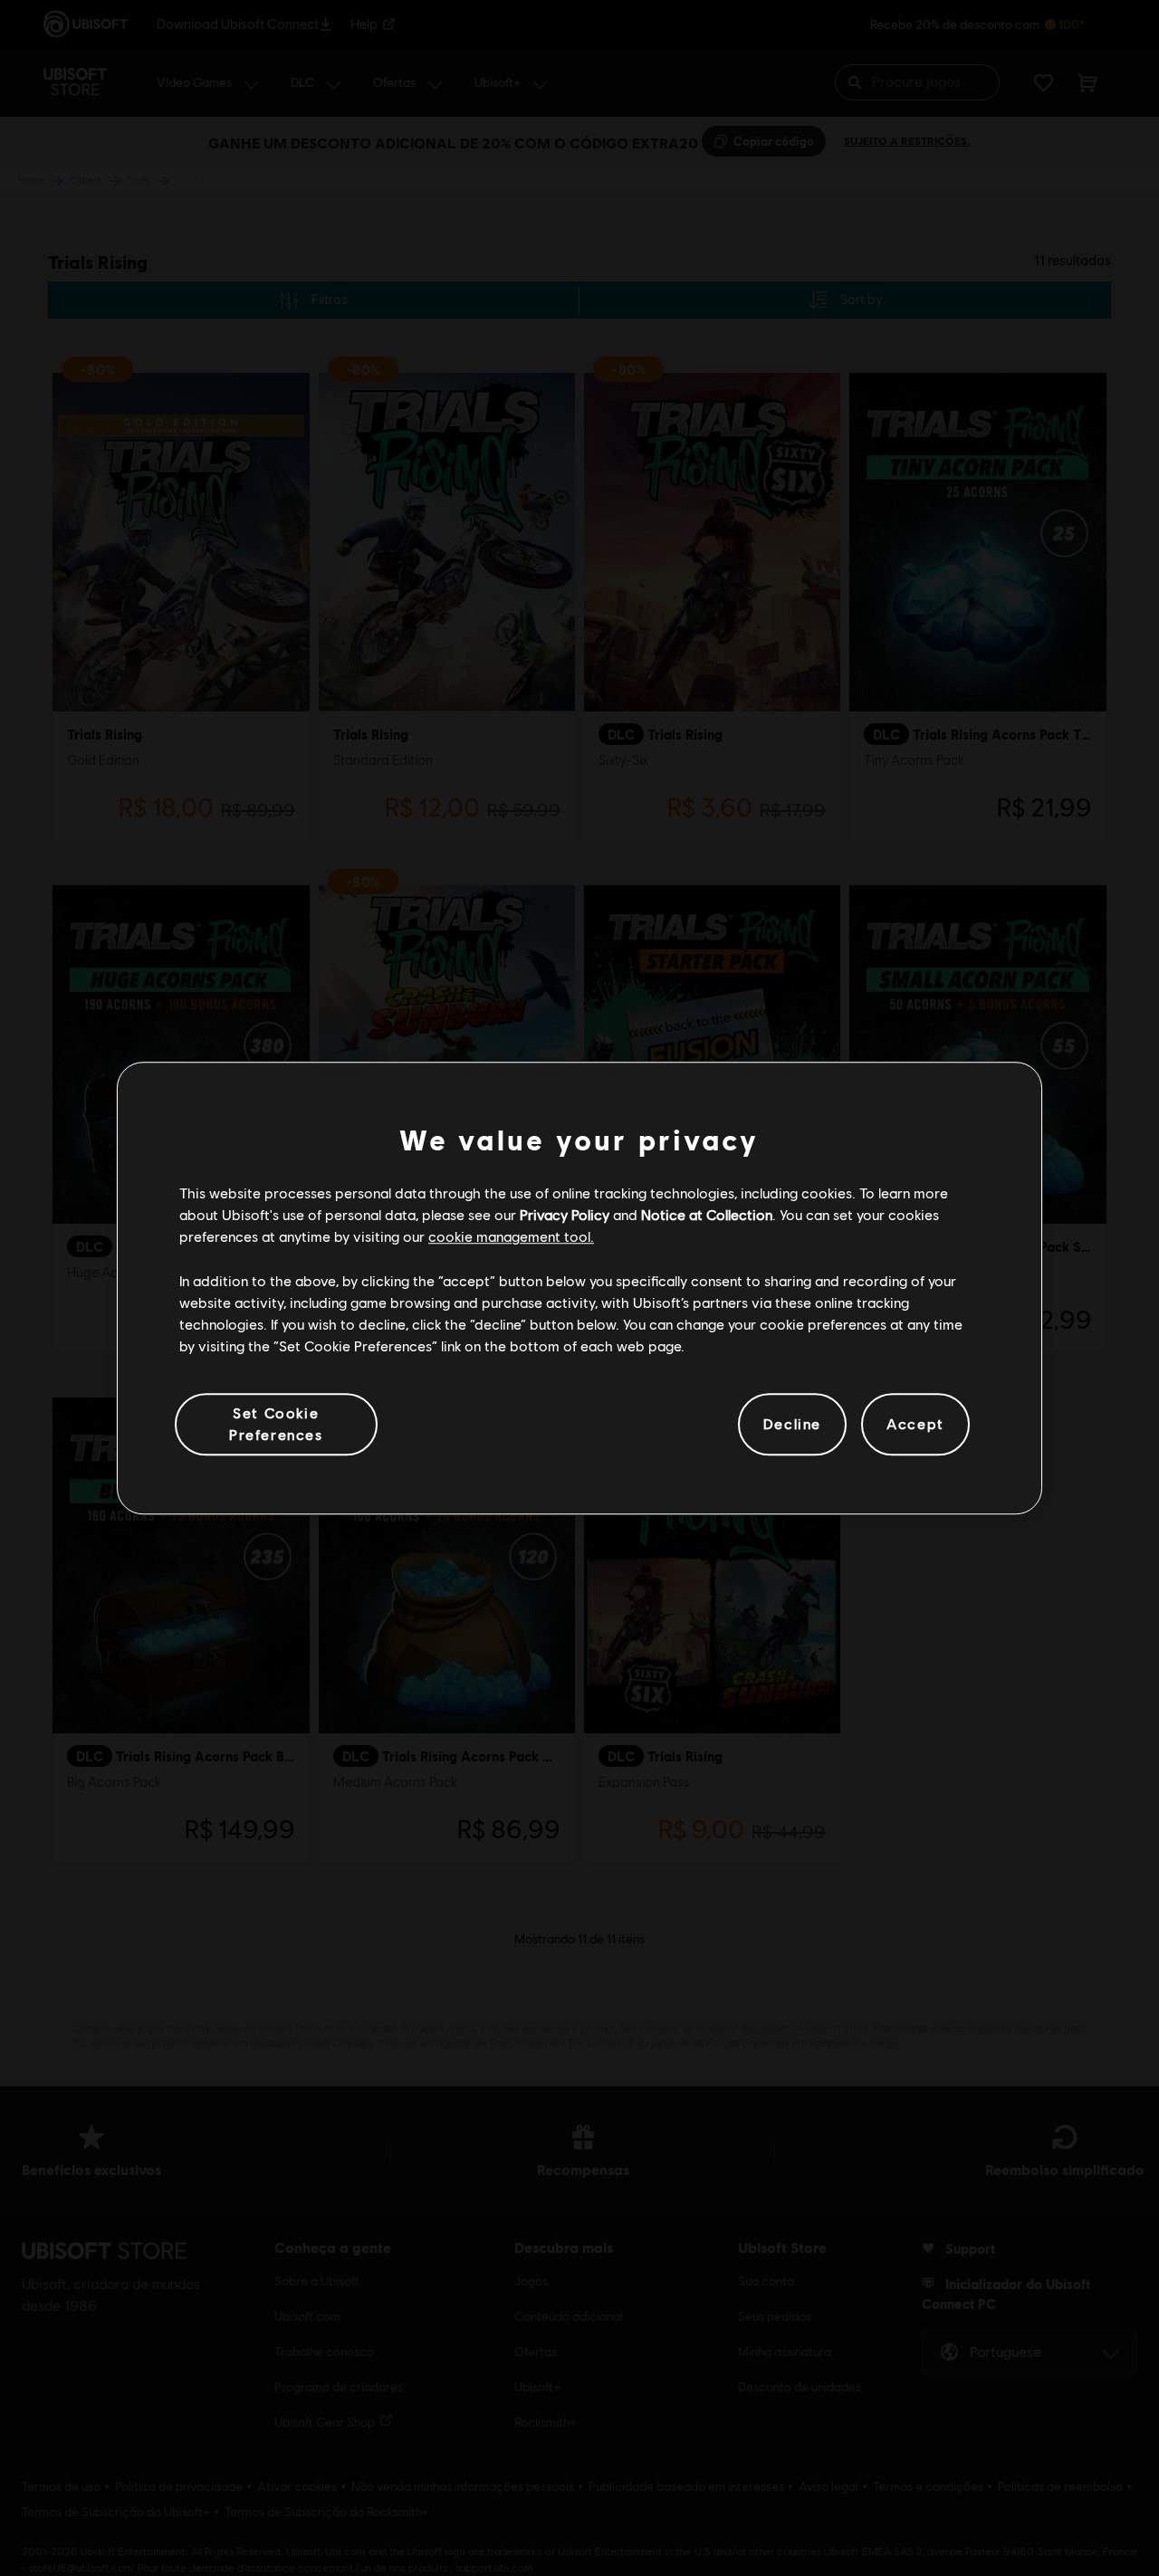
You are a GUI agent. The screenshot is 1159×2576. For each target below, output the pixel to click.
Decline (792, 1424)
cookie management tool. (511, 1237)
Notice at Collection (707, 1214)
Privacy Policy (565, 1214)
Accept (915, 1424)
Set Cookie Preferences (276, 1423)
